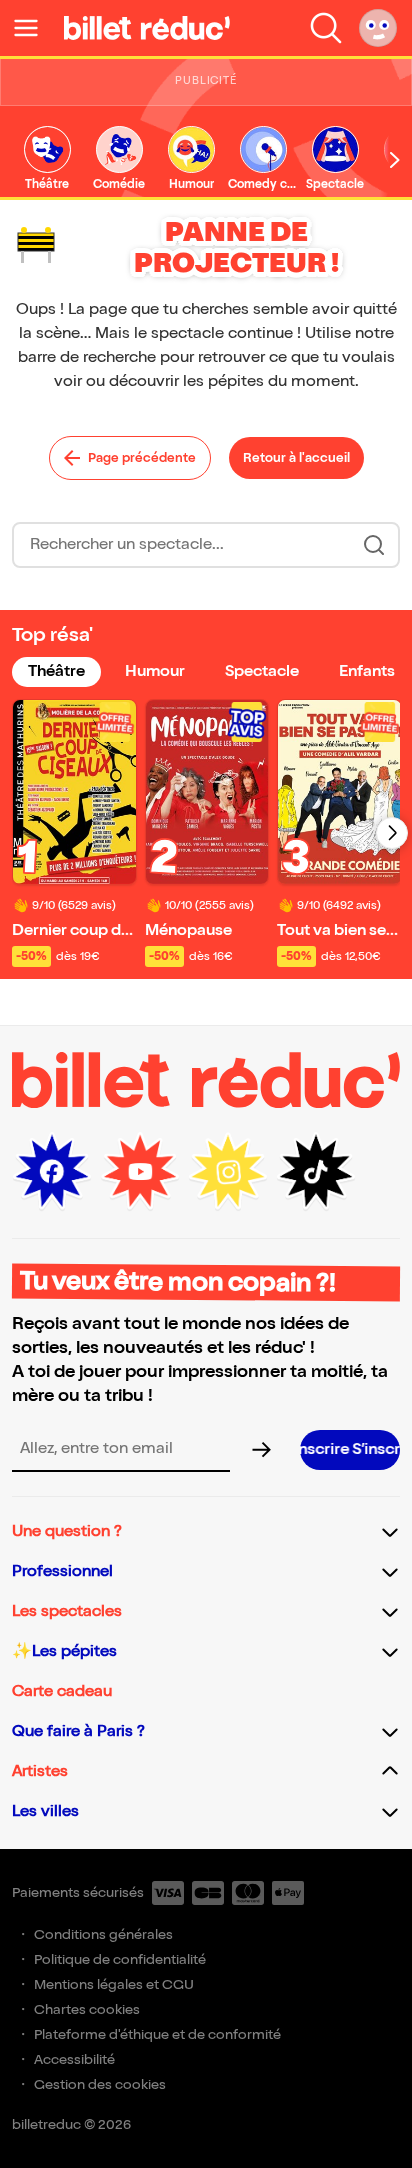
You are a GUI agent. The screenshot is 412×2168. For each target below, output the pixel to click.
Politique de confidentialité (120, 1959)
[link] (47, 159)
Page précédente (142, 458)
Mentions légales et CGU (114, 1984)
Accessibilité (74, 2059)
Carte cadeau (62, 1691)
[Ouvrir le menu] (34, 28)
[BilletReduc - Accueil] (147, 28)
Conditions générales (103, 1934)
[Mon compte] (378, 28)
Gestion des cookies (100, 2084)
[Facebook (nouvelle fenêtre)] (52, 1172)
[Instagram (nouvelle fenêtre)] (228, 1172)
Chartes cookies (87, 2009)
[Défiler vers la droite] (395, 160)
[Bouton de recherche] (374, 545)
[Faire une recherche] (326, 28)
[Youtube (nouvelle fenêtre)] (140, 1172)
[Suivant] (392, 833)
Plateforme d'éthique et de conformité (157, 2034)
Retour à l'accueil (296, 458)
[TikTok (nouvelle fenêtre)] (316, 1172)
